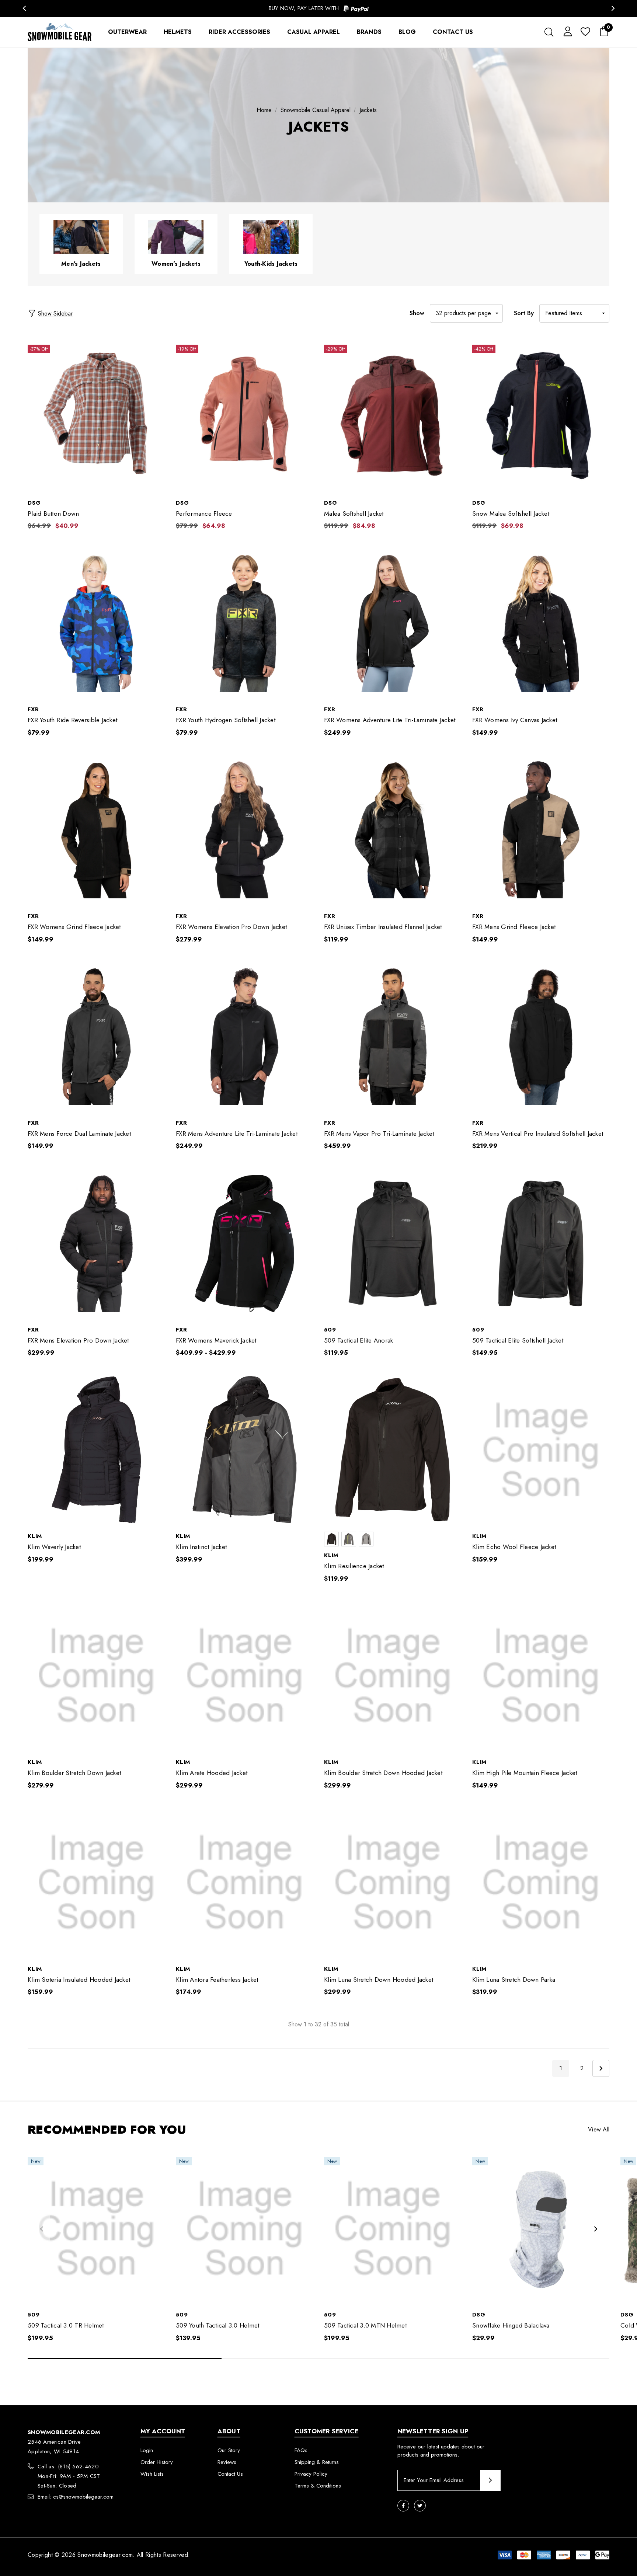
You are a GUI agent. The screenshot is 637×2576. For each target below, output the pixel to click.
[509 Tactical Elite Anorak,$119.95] (393, 1243)
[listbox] (574, 313)
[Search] (549, 32)
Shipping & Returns (317, 2462)
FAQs (301, 2450)
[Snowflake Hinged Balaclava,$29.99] (541, 2229)
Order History (157, 2462)
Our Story (229, 2450)
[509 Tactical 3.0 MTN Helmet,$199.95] (393, 2229)
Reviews (227, 2462)
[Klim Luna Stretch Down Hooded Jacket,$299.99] (393, 1883)
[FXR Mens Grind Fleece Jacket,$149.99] (541, 830)
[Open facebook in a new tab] (403, 2506)
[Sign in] (566, 31)
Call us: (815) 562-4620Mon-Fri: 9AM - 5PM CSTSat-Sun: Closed (69, 2476)
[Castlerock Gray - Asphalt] (366, 1539)
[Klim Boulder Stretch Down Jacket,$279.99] (96, 1676)
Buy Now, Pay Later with (305, 8)
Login (147, 2450)
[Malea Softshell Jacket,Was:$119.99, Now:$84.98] (393, 416)
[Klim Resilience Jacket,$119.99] (393, 1450)
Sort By (524, 313)
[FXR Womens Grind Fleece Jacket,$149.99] (96, 830)
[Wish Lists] (585, 32)
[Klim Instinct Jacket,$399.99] (244, 1450)
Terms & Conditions (318, 2486)
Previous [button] (24, 8)
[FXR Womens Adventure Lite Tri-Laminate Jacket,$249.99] (393, 623)
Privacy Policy (311, 2474)
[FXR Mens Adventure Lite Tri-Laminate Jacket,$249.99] (244, 1037)
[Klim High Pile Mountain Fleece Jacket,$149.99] (541, 1676)
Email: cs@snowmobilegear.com (76, 2497)
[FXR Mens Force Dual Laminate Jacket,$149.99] (96, 1037)
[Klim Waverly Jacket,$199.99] (96, 1450)
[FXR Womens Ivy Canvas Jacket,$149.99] (541, 623)
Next (601, 2068)
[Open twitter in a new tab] (420, 2506)
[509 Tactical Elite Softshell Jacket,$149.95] (541, 1243)
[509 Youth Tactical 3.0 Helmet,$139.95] (244, 2229)
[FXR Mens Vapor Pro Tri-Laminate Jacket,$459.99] (393, 1037)
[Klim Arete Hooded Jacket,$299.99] (244, 1676)
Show (417, 313)
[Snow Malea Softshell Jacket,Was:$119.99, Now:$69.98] (541, 416)
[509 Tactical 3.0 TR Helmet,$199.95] (96, 2229)
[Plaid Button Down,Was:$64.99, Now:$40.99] (96, 416)
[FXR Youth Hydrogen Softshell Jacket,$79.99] (244, 623)
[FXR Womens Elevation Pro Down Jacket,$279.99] (244, 830)
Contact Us (230, 2474)
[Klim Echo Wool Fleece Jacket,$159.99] (541, 1450)
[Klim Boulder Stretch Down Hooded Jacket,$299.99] (393, 1676)
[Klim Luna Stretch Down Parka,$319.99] (541, 1883)
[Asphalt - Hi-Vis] (349, 1539)
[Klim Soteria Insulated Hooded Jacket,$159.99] (96, 1883)
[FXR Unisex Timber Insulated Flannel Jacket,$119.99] (393, 830)
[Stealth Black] (331, 1539)
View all (599, 2129)
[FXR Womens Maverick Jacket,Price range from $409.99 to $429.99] (244, 1243)
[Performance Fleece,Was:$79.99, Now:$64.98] (244, 416)
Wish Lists (152, 2474)
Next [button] (613, 8)
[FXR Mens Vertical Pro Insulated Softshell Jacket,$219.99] (541, 1037)
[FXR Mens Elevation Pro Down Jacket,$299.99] (96, 1243)
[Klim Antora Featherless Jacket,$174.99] (244, 1883)
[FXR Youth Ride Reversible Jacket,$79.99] (96, 623)
